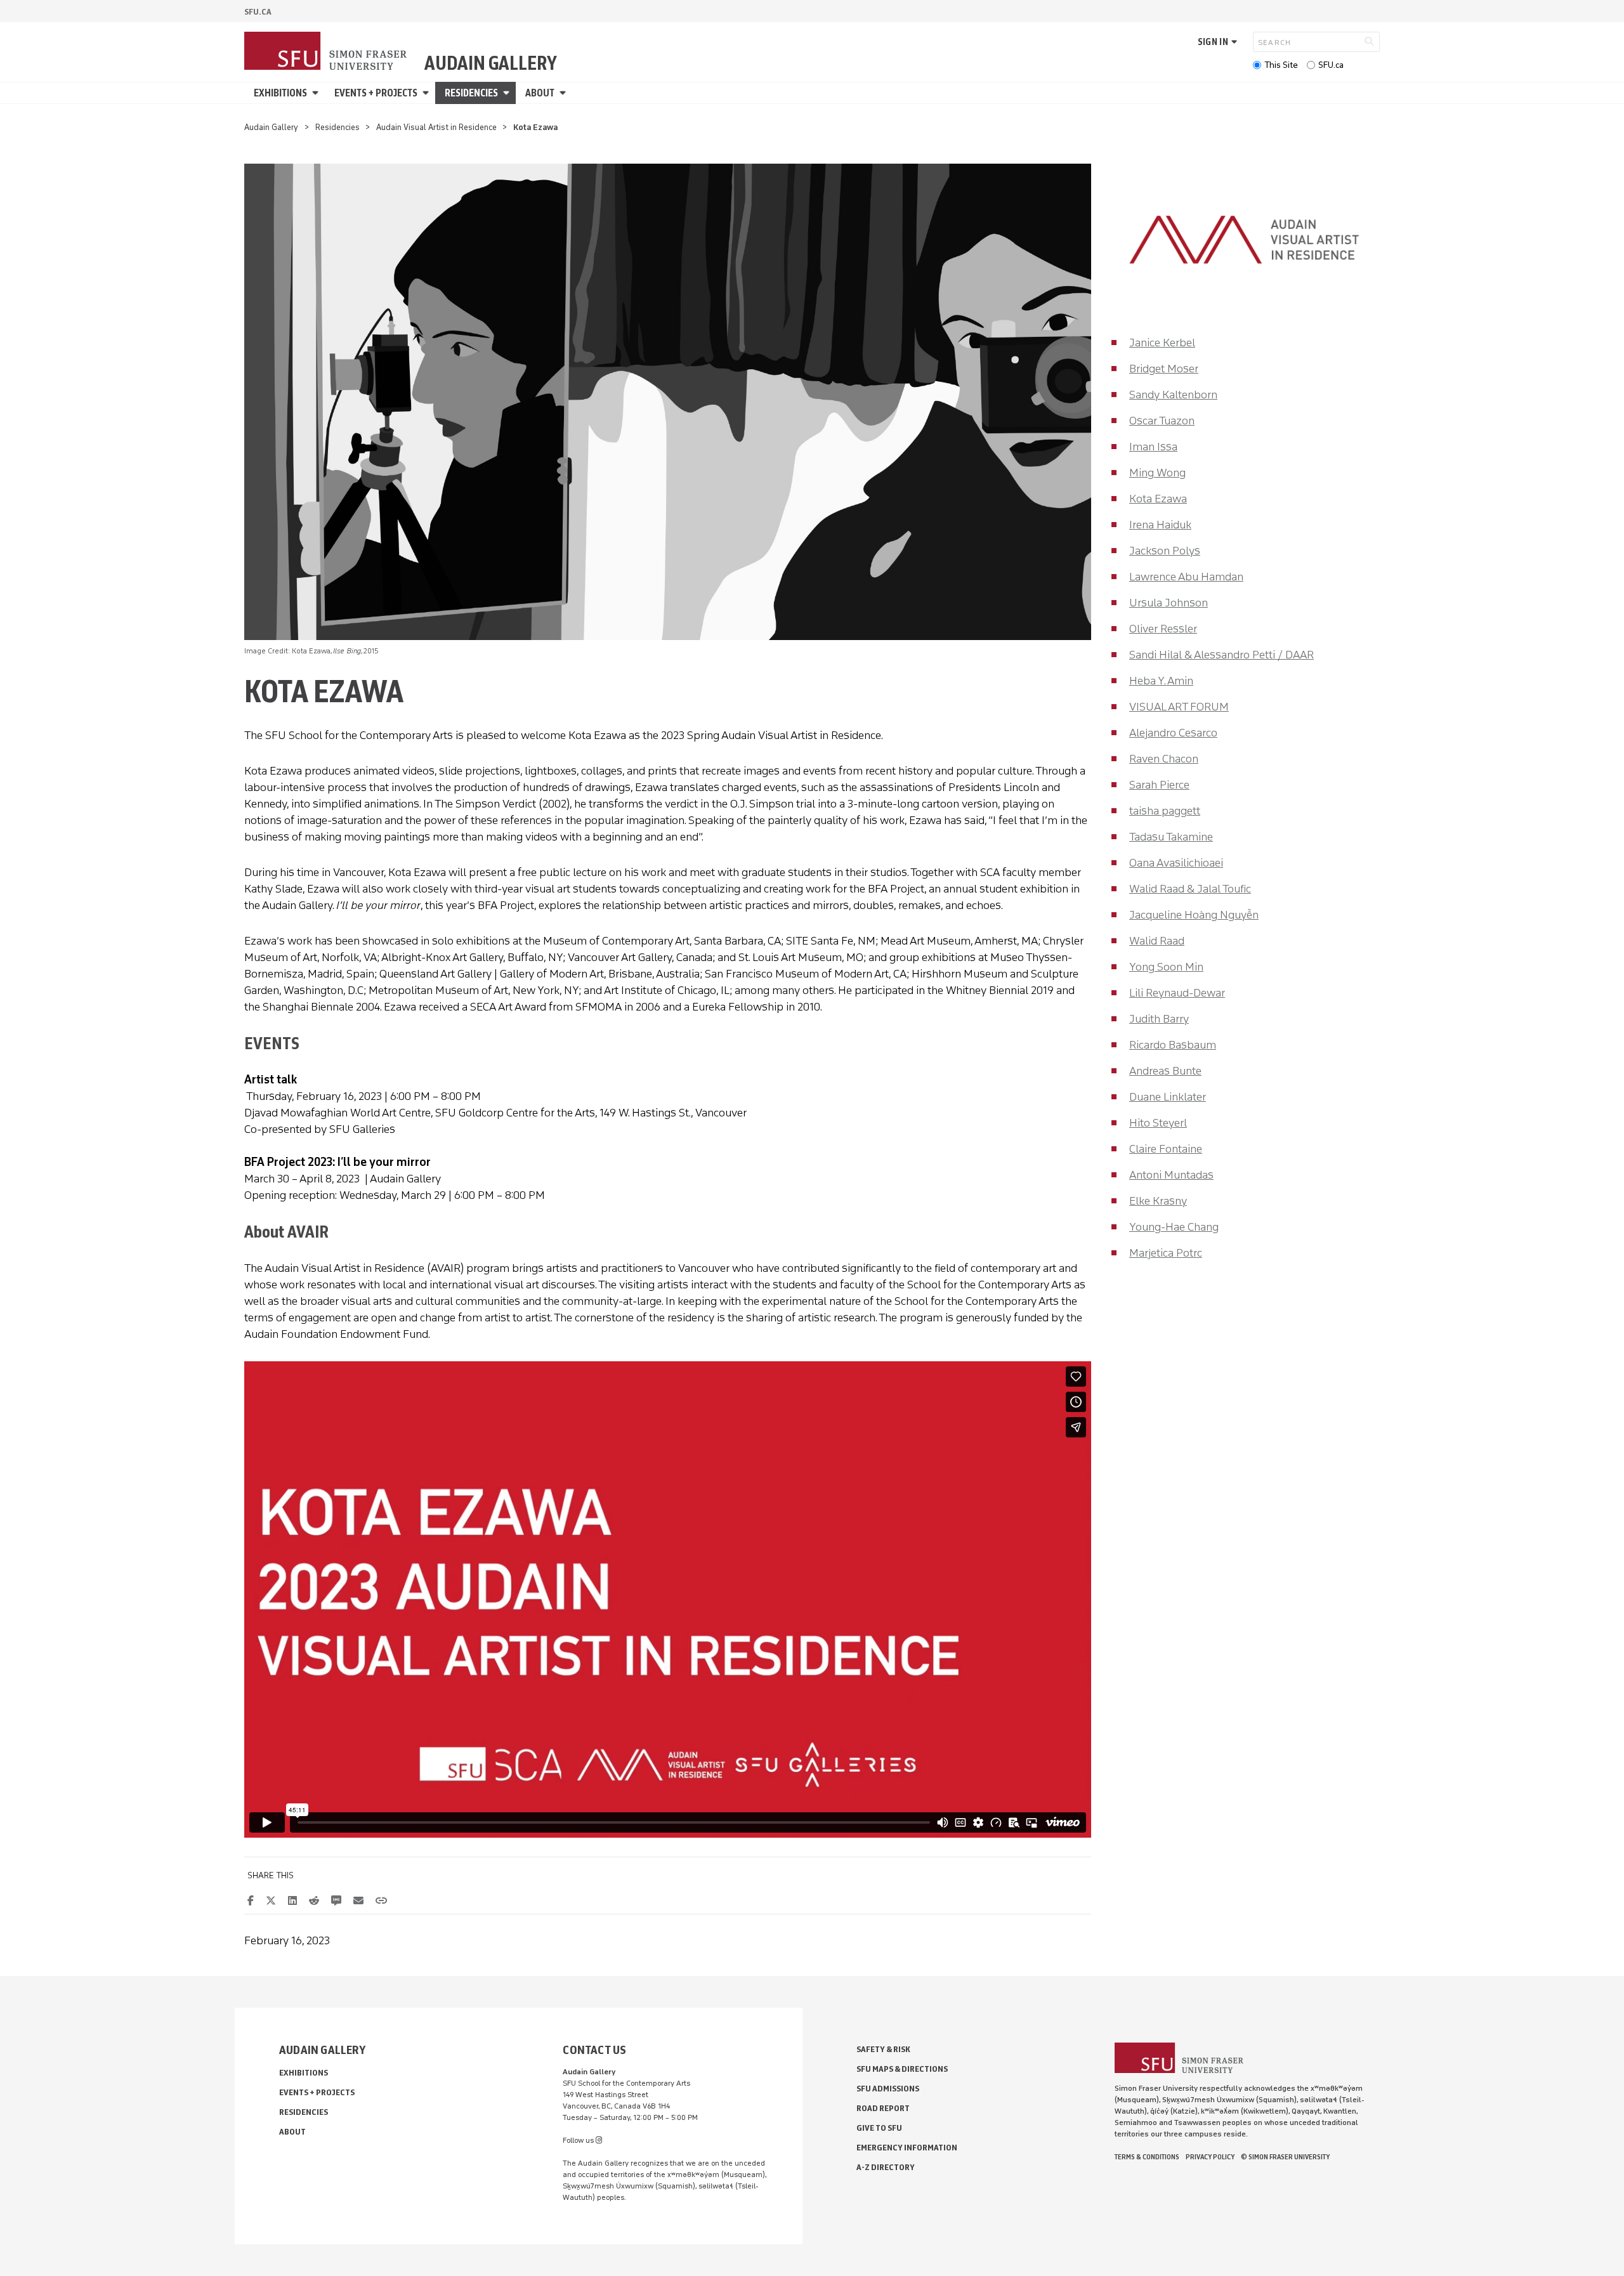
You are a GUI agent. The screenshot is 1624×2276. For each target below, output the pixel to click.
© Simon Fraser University (1285, 2157)
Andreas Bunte (1165, 1071)
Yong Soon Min (1166, 967)
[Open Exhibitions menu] (317, 93)
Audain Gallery (491, 63)
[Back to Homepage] (327, 52)
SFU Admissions (888, 2089)
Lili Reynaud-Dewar (1177, 993)
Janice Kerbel (1162, 343)
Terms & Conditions (1147, 2157)
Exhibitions (280, 93)
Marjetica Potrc (1166, 1253)
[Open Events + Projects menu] (428, 93)
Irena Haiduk (1160, 525)
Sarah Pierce (1159, 785)
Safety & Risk (883, 2049)
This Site (1281, 65)
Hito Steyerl (1158, 1123)
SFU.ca (1331, 65)
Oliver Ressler (1163, 629)
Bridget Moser (1164, 369)
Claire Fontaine (1166, 1149)
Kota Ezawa (1158, 499)
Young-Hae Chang (1174, 1227)
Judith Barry (1159, 1019)
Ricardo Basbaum (1173, 1045)
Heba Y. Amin (1161, 681)
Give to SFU (879, 2128)
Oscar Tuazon (1162, 421)
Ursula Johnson (1169, 603)
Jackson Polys (1165, 551)
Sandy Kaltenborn (1173, 395)
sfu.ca (258, 12)
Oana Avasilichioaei (1176, 863)
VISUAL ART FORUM (1179, 707)
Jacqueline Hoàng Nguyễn (1194, 915)
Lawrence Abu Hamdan (1186, 577)
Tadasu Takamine (1171, 837)
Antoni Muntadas (1171, 1175)
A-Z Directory (886, 2167)
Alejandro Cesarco (1173, 733)
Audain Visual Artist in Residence (436, 127)
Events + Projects (376, 93)
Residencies (471, 93)
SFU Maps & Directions (902, 2069)
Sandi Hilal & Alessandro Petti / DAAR (1221, 655)
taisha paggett (1165, 811)
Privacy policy (1210, 2157)
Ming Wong (1157, 473)
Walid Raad (1157, 941)
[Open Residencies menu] (508, 93)
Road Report (883, 2108)
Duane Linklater (1168, 1097)
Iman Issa (1153, 447)
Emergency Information (907, 2148)
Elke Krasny (1158, 1201)
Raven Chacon (1164, 759)
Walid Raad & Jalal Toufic (1190, 889)
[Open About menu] (565, 93)
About (540, 93)
